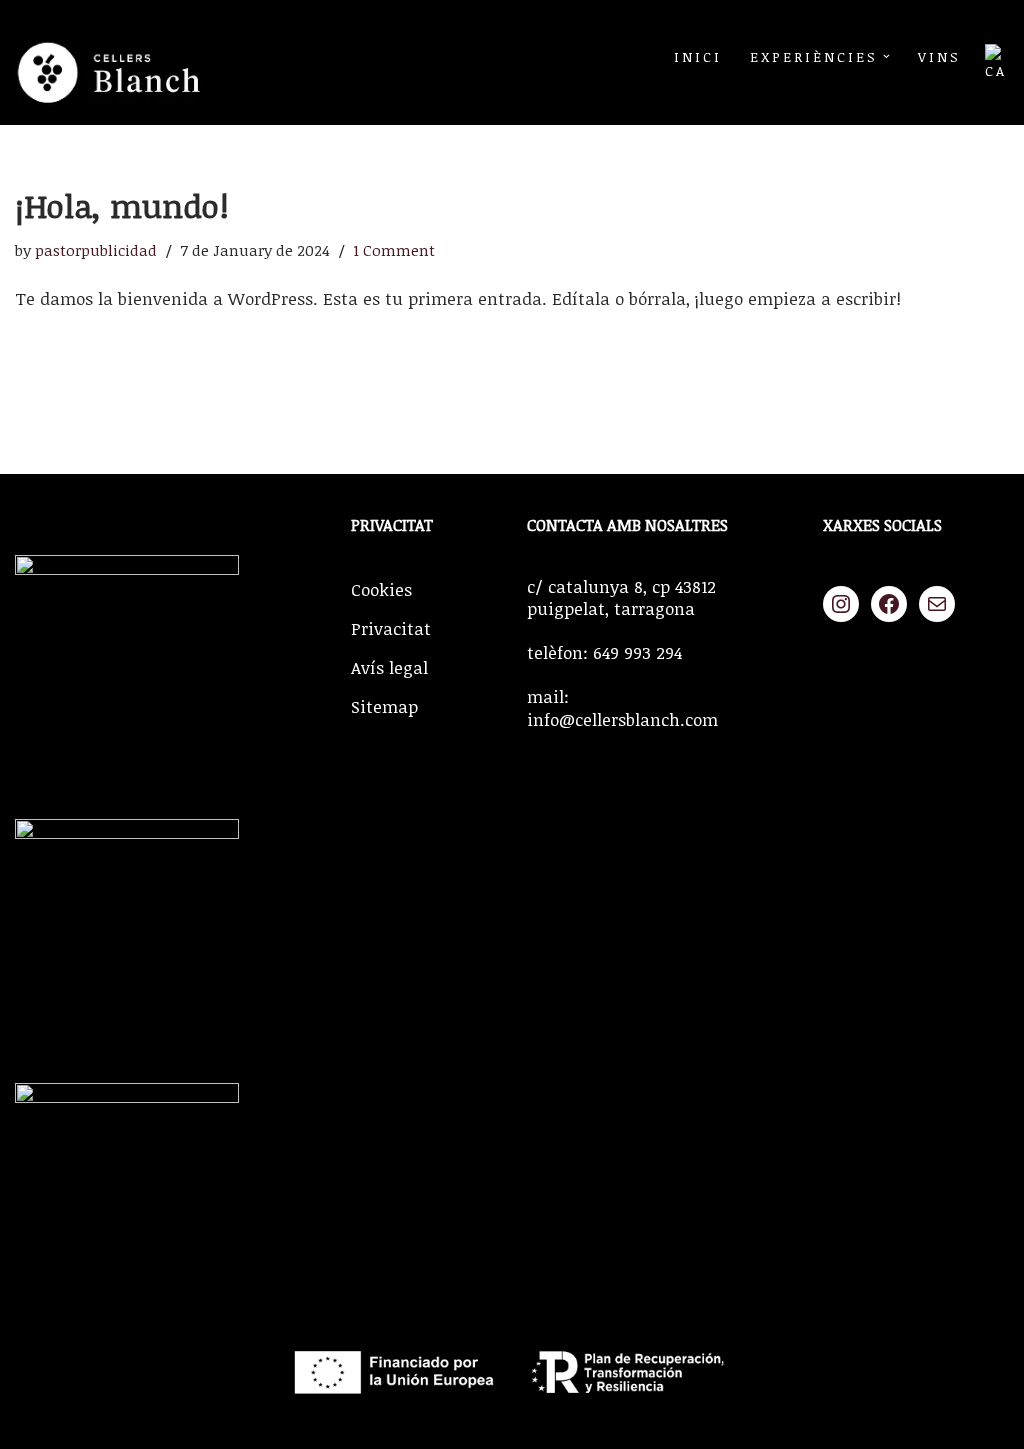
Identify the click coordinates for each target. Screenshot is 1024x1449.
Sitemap (384, 706)
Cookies (381, 589)
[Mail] (937, 604)
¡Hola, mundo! (122, 205)
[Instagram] (841, 604)
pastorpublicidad (96, 250)
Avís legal (389, 667)
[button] (886, 56)
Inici (698, 56)
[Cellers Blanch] (115, 62)
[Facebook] (889, 604)
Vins (939, 56)
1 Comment (394, 250)
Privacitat (391, 628)
